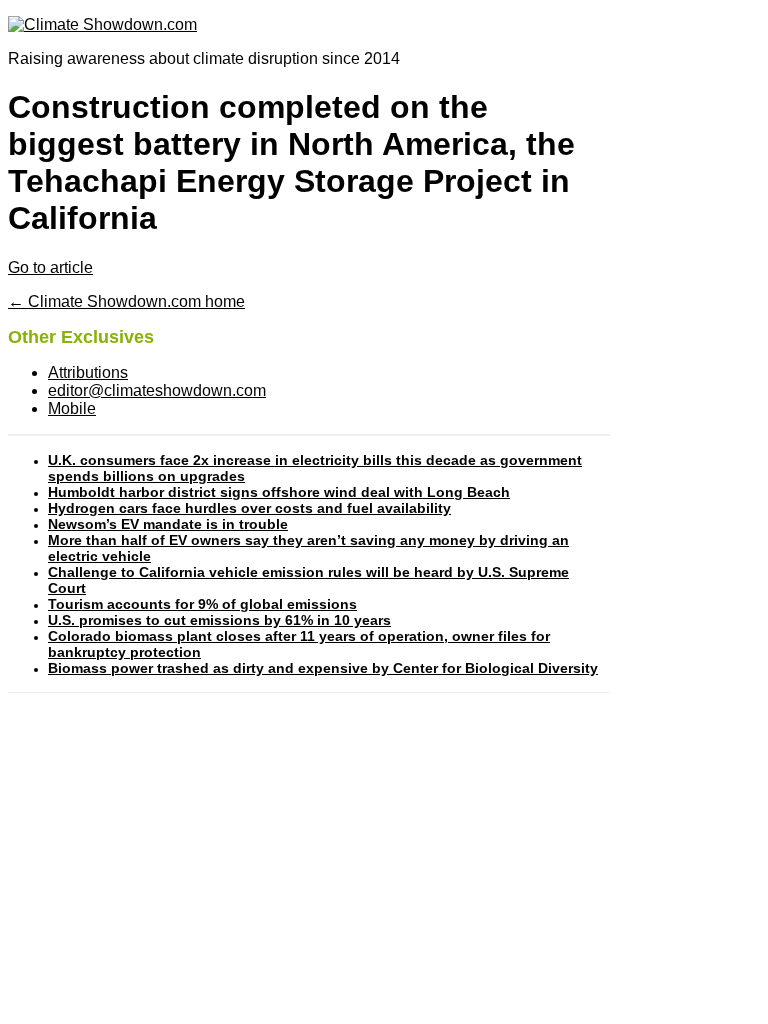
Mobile (72, 408)
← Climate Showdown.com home (126, 301)
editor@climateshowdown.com (157, 390)
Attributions (88, 372)
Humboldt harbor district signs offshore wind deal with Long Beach (279, 492)
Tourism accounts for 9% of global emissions (202, 604)
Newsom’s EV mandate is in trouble (168, 524)
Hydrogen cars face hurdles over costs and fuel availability (249, 508)
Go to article (50, 267)
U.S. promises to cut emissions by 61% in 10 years (219, 620)
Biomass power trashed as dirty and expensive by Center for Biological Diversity (323, 668)
